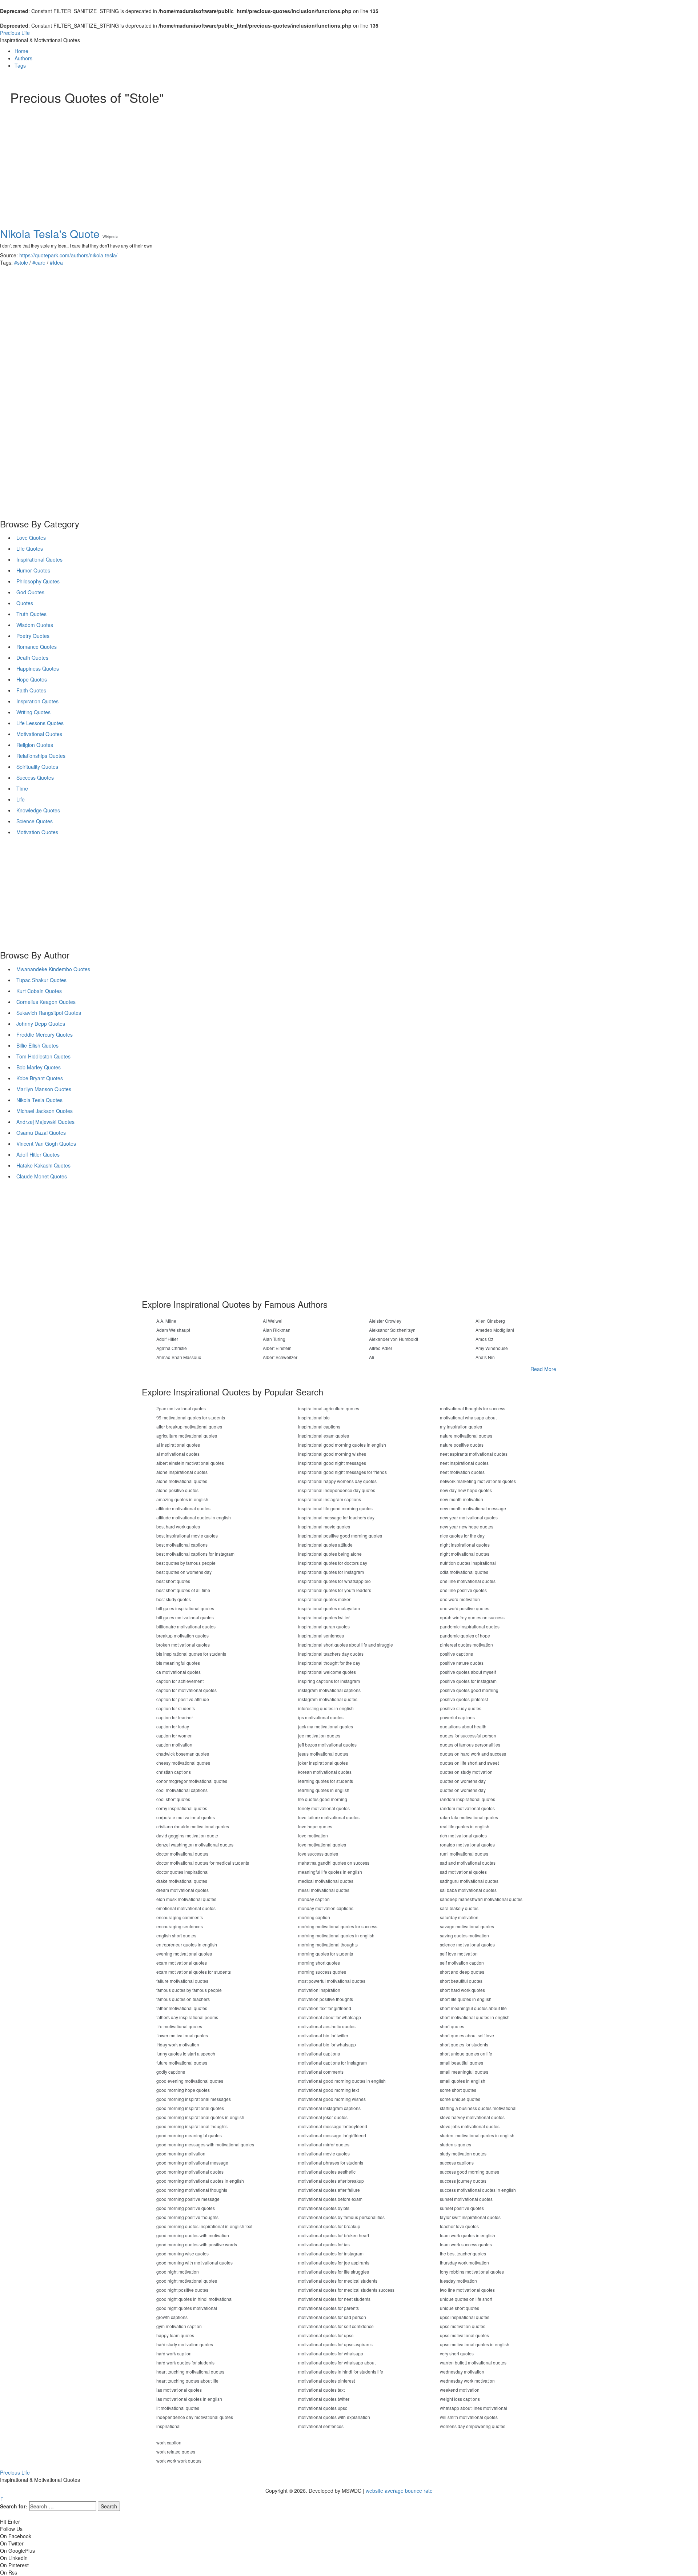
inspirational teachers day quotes (331, 1654)
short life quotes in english (466, 1999)
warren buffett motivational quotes (473, 2362)
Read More (543, 1369)
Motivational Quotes (39, 734)
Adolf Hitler (167, 1339)
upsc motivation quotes (463, 2326)
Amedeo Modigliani (495, 1330)
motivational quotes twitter (324, 2399)
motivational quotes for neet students (334, 2299)
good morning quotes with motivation (193, 2235)
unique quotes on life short (466, 2299)
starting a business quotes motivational (478, 2108)
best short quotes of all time (183, 1590)
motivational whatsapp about (468, 1417)
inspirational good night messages (332, 1463)
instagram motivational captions (329, 1690)
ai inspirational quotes (178, 1445)
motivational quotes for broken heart (334, 2235)
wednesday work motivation (467, 2381)
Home (21, 51)
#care (39, 262)
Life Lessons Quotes (40, 723)
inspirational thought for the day (329, 1663)
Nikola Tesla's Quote (50, 234)
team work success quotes (466, 2244)
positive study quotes (461, 1708)
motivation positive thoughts (326, 1999)
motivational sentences (321, 2426)
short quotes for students (464, 2044)
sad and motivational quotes (468, 1863)
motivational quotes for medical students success (346, 2290)
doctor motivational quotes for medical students (203, 1863)
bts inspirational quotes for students (191, 1654)
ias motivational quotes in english (189, 2399)
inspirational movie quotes (324, 1526)
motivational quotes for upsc (326, 2335)
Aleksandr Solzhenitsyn (392, 1330)
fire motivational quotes (179, 2026)
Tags (20, 65)
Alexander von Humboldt (394, 1339)
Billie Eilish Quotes (37, 1045)
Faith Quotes (31, 690)
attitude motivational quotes (183, 1508)
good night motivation (178, 2272)
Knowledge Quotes (38, 810)
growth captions (172, 2317)
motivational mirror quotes (324, 2144)
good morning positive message (188, 2199)
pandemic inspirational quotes (470, 1626)
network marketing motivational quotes (478, 1481)
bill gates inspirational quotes (185, 1608)
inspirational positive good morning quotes (340, 1536)
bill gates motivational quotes (185, 1617)
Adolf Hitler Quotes (38, 1154)
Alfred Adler (381, 1348)
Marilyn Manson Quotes (44, 1089)
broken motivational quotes (183, 1645)
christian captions (174, 1772)
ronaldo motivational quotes (467, 1844)
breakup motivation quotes (182, 1635)
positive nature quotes (462, 1663)
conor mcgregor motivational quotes (192, 1781)
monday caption (314, 1899)
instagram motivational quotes (328, 1699)
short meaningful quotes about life (473, 2008)
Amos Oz (484, 1339)
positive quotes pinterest (464, 1699)
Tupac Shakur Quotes (41, 980)
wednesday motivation (462, 2372)
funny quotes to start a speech (186, 2053)
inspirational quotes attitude (325, 1545)
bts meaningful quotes (178, 1663)
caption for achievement (180, 1681)
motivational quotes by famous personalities (341, 2217)
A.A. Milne (166, 1321)
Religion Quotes (35, 745)
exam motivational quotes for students (194, 1972)
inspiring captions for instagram (329, 1681)
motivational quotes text (321, 2390)
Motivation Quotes (37, 832)
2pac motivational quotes (181, 1408)
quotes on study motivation (466, 1772)
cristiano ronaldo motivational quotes (193, 1826)
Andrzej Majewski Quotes (45, 1122)
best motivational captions (182, 1545)
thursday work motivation (464, 2262)
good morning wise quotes (182, 2253)
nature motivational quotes (466, 1436)
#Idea (56, 262)
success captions (457, 2163)
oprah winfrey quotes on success (472, 1617)
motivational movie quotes (324, 2153)
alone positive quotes (177, 1490)
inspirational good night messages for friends (342, 1472)
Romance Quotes (37, 647)
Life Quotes (30, 548)
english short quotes (176, 1935)
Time (22, 788)
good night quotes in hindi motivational (194, 2299)
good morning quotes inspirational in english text (204, 2226)
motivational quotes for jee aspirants (334, 2262)
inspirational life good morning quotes (335, 1508)
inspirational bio (314, 1417)
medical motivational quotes (326, 1881)
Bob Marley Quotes (39, 1067)
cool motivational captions (182, 1790)
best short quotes (173, 1581)
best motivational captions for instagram (195, 1554)
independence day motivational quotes (195, 2417)
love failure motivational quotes (329, 1817)
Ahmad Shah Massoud (179, 1357)
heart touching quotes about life (187, 2381)
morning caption (314, 1917)
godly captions (171, 2072)
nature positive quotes (462, 1445)
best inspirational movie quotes (187, 1536)
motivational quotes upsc (323, 2408)
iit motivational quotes (178, 2408)
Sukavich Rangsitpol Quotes (49, 1013)
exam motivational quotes (182, 1963)
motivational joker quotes (323, 2117)
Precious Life (15, 33)
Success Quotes (35, 777)
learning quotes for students (326, 1781)
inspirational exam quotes (324, 1436)
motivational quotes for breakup (329, 2226)
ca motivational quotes (178, 1672)
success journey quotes (463, 2181)
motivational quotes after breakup (331, 2181)
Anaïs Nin (485, 1357)
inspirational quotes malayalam (329, 1608)
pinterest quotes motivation (466, 1645)
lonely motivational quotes (324, 1808)
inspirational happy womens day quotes (337, 1481)
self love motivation (459, 1954)
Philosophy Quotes (38, 581)
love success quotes (318, 1854)
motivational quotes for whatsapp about (337, 2362)
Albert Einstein (277, 1348)
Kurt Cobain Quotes (39, 991)
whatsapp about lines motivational (474, 2408)
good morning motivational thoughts (192, 2190)
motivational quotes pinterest (326, 2381)
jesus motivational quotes (323, 1754)
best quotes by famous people (186, 1563)
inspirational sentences (321, 1635)
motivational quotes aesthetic (327, 2172)
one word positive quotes (465, 1608)
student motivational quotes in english (477, 2135)
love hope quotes (315, 1826)
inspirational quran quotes (324, 1626)
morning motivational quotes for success (338, 1926)
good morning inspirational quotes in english (200, 2117)
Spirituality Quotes (37, 767)
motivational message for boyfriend (333, 2126)
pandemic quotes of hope (465, 1635)
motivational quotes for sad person (332, 2317)
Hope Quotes (32, 679)
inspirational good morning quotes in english (342, 1445)
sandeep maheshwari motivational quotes (481, 1899)
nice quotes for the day (462, 1536)
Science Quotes (35, 821)
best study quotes (174, 1599)
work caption (169, 2442)
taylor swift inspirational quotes (470, 2217)
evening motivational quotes (184, 1954)
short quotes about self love (467, 2035)
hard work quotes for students (185, 2362)
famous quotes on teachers (183, 1999)
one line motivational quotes (468, 1581)
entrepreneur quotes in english (187, 1944)
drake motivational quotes (182, 1881)
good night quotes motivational (187, 2308)
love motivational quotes (322, 1844)
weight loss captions (460, 2399)
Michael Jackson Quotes (45, 1111)
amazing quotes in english (182, 1499)
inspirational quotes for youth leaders (335, 1590)
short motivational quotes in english (475, 2017)
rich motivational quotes (463, 1835)
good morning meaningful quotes (189, 2135)
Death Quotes (32, 658)
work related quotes (176, 2452)
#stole (21, 262)
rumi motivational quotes (464, 1854)
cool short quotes (173, 1799)
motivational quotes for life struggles (334, 2272)
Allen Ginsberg (490, 1321)
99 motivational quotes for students (191, 1417)
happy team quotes (175, 2335)
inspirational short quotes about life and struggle (346, 1645)
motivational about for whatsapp (330, 2017)
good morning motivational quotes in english (200, 2181)
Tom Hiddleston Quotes (43, 1056)
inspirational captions (319, 1426)
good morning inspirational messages (194, 2099)
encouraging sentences (180, 1926)
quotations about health (463, 1726)
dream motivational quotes (182, 1890)
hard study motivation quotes (185, 2344)
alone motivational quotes (182, 1481)
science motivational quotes (467, 1944)
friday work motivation (178, 2044)
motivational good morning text (328, 2090)
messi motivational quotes (324, 1890)
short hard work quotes (462, 1990)
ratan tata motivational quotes (469, 1817)
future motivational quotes (182, 2063)
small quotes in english (463, 2081)
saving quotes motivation (464, 1935)
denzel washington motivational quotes (195, 1844)
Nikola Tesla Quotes (39, 1100)
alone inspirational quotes (182, 1472)
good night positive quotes (182, 2290)
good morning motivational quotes (190, 2172)
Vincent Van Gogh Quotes (46, 1144)
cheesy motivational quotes (183, 1763)
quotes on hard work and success (473, 1754)
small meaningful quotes (464, 2072)
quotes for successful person (468, 1735)
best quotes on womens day (184, 1572)
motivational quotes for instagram (331, 2253)
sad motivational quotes (463, 1872)
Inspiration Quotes (37, 701)
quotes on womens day (463, 1781)
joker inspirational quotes (323, 1763)
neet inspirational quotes (464, 1463)
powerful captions (457, 1717)
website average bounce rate (399, 2491)
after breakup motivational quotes (189, 1426)
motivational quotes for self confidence (336, 2326)
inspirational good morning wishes (332, 1454)
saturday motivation (459, 1917)
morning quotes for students (326, 1954)
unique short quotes (460, 2308)
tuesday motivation (458, 2281)
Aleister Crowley (385, 1321)
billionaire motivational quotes (186, 1626)
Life (21, 799)
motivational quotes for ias (324, 2244)
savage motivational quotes (467, 1926)
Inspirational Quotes (39, 559)
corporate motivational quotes (186, 1817)
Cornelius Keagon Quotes (46, 1002)
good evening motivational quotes (190, 2081)
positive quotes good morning (469, 1690)
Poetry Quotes (33, 636)
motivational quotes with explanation (334, 2417)
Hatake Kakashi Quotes (43, 1165)
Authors (23, 58)
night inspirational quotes (465, 1545)
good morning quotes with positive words (197, 2244)
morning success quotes (322, 1972)
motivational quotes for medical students (338, 2281)
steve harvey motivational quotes (472, 2117)
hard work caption (174, 2353)
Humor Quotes (33, 570)
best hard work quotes (178, 1526)
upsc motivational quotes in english (475, 2344)
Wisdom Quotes (35, 625)
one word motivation (460, 1599)
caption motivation (174, 1745)
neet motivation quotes (462, 1472)
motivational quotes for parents (328, 2308)
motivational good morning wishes (332, 2099)
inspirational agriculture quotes (329, 1408)
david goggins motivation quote (187, 1835)
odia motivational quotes (464, 1572)
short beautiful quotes (461, 1981)
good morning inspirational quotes (190, 2108)
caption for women (174, 1735)
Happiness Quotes (38, 668)
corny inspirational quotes (182, 1808)
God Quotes (30, 592)
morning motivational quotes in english (336, 1935)
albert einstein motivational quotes (190, 1463)
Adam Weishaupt (173, 1330)
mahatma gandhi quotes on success (334, 1863)
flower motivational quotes (182, 2035)
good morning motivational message (192, 2163)
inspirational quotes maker (324, 1599)
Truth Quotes (31, 614)
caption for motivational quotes (186, 1690)
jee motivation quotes (319, 1735)
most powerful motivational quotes (332, 1981)
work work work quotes (179, 2461)
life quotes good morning (323, 1799)
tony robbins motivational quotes (472, 2272)
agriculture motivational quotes (187, 1436)
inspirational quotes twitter (324, 1617)
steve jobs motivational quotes (470, 2126)
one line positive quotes (463, 1590)
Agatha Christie (172, 1348)
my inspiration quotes (461, 1426)
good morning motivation (181, 2153)
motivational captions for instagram (332, 2063)
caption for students (176, 1708)
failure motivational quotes (182, 1981)
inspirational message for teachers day (336, 1517)
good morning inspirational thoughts (192, 2126)
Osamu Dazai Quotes (41, 1133)
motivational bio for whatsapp (327, 2044)
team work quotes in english (468, 2235)
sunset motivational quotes (466, 2199)
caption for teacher (175, 1717)
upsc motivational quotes (464, 2335)
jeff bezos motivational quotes (327, 1745)
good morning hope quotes (183, 2090)
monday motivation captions (326, 1908)
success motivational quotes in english (478, 2190)
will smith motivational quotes (469, 2417)
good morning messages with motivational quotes (205, 2144)
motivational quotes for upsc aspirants (335, 2344)
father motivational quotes (182, 2008)
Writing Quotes (33, 712)
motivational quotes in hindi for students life (341, 2372)
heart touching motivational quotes (190, 2372)
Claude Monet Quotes (42, 1176)
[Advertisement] (228, 159)
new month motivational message (473, 1508)
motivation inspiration (319, 1990)
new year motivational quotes (469, 1517)
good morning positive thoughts (187, 2217)
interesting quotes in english (326, 1708)
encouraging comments (180, 1917)
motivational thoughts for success (473, 1408)
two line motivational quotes (467, 2290)
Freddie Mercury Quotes (45, 1034)
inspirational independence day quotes (337, 1490)
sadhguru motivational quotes (469, 1881)
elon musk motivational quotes (186, 1899)
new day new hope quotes (466, 1490)
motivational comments (321, 2072)
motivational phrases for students (331, 2163)
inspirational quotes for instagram (331, 1572)
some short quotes (458, 2090)
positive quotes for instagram (468, 1681)
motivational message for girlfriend (332, 2135)
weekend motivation (460, 2390)
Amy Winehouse (492, 1348)
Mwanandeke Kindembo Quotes (53, 969)
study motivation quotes (463, 2153)
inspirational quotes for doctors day (333, 1563)
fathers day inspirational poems (187, 2017)
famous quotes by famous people (189, 1990)
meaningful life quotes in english (330, 1872)
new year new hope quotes (467, 1526)
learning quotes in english (324, 1790)
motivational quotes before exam (330, 2199)
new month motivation (462, 1499)
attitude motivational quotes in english (194, 1517)
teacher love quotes (459, 2226)
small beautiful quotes (462, 2063)
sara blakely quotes (459, 1908)
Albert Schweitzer (280, 1357)
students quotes (456, 2144)
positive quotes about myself (468, 1672)
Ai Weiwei (273, 1321)
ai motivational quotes (178, 1454)
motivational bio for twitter (323, 2035)
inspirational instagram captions (330, 1499)
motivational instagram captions (329, 2108)
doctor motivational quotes (182, 1854)
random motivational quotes (467, 1808)
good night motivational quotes (187, 2281)
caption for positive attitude (183, 1699)
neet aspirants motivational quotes (474, 1454)
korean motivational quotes (325, 1772)
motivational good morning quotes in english (342, 2081)
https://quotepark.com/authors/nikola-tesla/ (68, 255)
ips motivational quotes (321, 1717)
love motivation (313, 1835)
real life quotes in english (465, 1826)
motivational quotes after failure (329, 2190)
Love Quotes (31, 538)
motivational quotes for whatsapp (331, 2353)
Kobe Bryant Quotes (40, 1078)
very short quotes (457, 2353)
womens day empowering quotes (473, 2426)
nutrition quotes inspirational (468, 1563)
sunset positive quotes (462, 2208)
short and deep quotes (462, 1972)
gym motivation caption (179, 2326)
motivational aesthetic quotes (327, 2026)
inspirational (169, 2426)
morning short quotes (319, 1963)
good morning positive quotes (186, 2208)
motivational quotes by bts (324, 2208)
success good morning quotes (470, 2172)
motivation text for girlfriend (325, 2008)
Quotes (25, 603)
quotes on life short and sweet (469, 1763)
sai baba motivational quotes (468, 1890)
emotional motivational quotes (186, 1908)
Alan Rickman (277, 1330)
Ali (372, 1357)
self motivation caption (462, 1963)
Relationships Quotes (41, 756)
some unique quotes (460, 2099)
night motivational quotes (465, 1554)
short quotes (452, 2026)
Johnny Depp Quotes (41, 1024)
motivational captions (319, 2053)
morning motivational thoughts (328, 1944)
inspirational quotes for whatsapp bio (334, 1581)
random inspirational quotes (468, 1799)
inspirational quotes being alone (330, 1554)
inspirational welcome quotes (327, 1672)
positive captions (456, 1654)
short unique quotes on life (466, 2053)
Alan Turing (274, 1339)
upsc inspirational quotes (465, 2317)
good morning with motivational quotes (194, 2262)
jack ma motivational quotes (326, 1726)
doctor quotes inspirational (182, 1872)
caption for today (173, 1726)
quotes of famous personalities (470, 1745)
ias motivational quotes (179, 2390)
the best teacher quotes (463, 2253)
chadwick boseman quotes (183, 1754)
